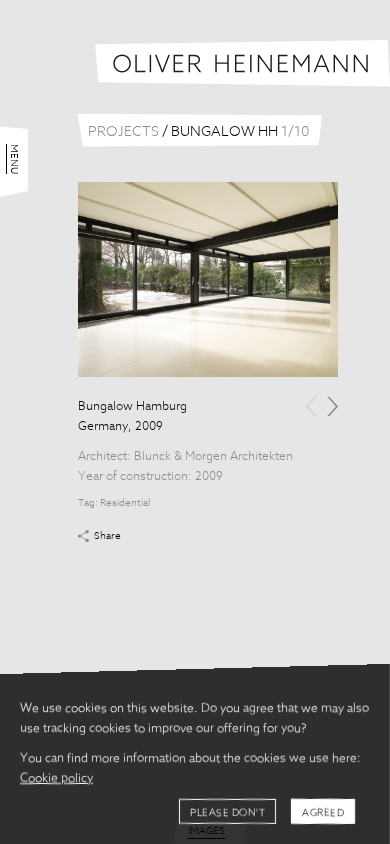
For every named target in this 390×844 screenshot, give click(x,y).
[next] (332, 406)
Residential (125, 503)
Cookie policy (56, 779)
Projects (123, 132)
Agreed (323, 813)
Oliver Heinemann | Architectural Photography (242, 63)
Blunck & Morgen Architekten (213, 457)
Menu (14, 159)
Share (107, 536)
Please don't (227, 813)
